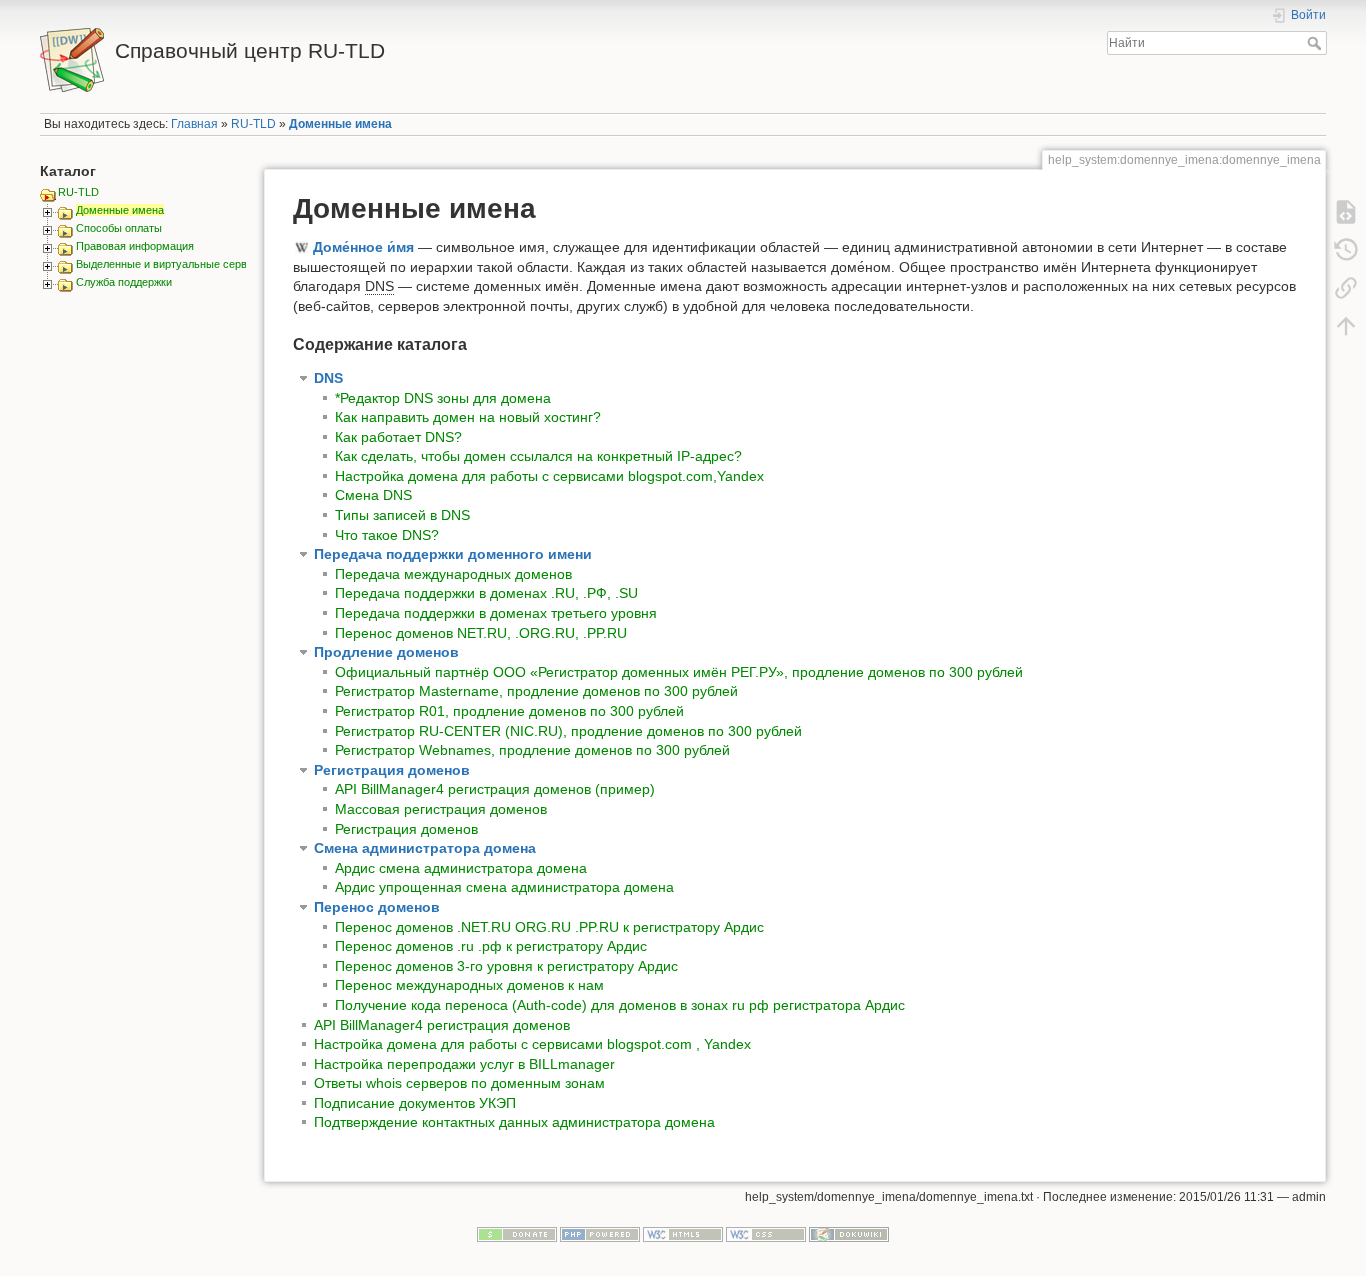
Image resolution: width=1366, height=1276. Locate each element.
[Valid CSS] (766, 1233)
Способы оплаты (119, 228)
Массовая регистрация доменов (441, 809)
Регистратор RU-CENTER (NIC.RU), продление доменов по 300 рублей (568, 731)
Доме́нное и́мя (363, 247)
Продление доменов (386, 652)
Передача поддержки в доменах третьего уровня (496, 613)
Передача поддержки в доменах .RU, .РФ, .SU (486, 593)
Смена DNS (373, 495)
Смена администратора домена (425, 848)
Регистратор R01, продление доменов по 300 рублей (509, 711)
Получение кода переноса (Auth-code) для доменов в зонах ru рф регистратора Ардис (620, 1005)
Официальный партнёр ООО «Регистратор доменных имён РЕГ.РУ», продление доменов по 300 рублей (679, 672)
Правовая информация (135, 246)
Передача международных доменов (453, 574)
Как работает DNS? (398, 437)
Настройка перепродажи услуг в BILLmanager (464, 1064)
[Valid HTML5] (683, 1233)
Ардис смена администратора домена (461, 868)
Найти (1316, 43)
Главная (194, 124)
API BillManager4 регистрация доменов (442, 1025)
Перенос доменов (377, 907)
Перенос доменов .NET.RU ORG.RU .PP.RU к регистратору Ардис (549, 927)
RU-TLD (253, 124)
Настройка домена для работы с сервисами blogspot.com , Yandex (532, 1044)
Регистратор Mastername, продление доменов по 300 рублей (536, 691)
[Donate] (517, 1233)
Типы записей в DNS (402, 515)
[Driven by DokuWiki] (849, 1233)
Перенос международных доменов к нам (469, 985)
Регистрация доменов (392, 770)
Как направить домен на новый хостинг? (468, 417)
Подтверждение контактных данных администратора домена (514, 1122)
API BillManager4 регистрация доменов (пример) (495, 789)
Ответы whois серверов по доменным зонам (459, 1083)
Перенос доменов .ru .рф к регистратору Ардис (491, 946)
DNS (328, 378)
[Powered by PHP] (600, 1233)
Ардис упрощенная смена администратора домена (504, 887)
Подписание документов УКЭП (415, 1103)
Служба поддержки (124, 282)
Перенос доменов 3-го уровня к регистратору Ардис (506, 966)
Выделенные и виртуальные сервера (170, 264)
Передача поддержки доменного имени (453, 554)
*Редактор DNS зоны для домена (443, 398)
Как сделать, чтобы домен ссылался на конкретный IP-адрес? (538, 456)
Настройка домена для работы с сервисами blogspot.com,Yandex (549, 476)
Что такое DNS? (387, 535)
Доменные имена (340, 124)
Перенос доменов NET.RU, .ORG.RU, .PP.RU (481, 633)
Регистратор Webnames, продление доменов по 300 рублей (532, 750)
